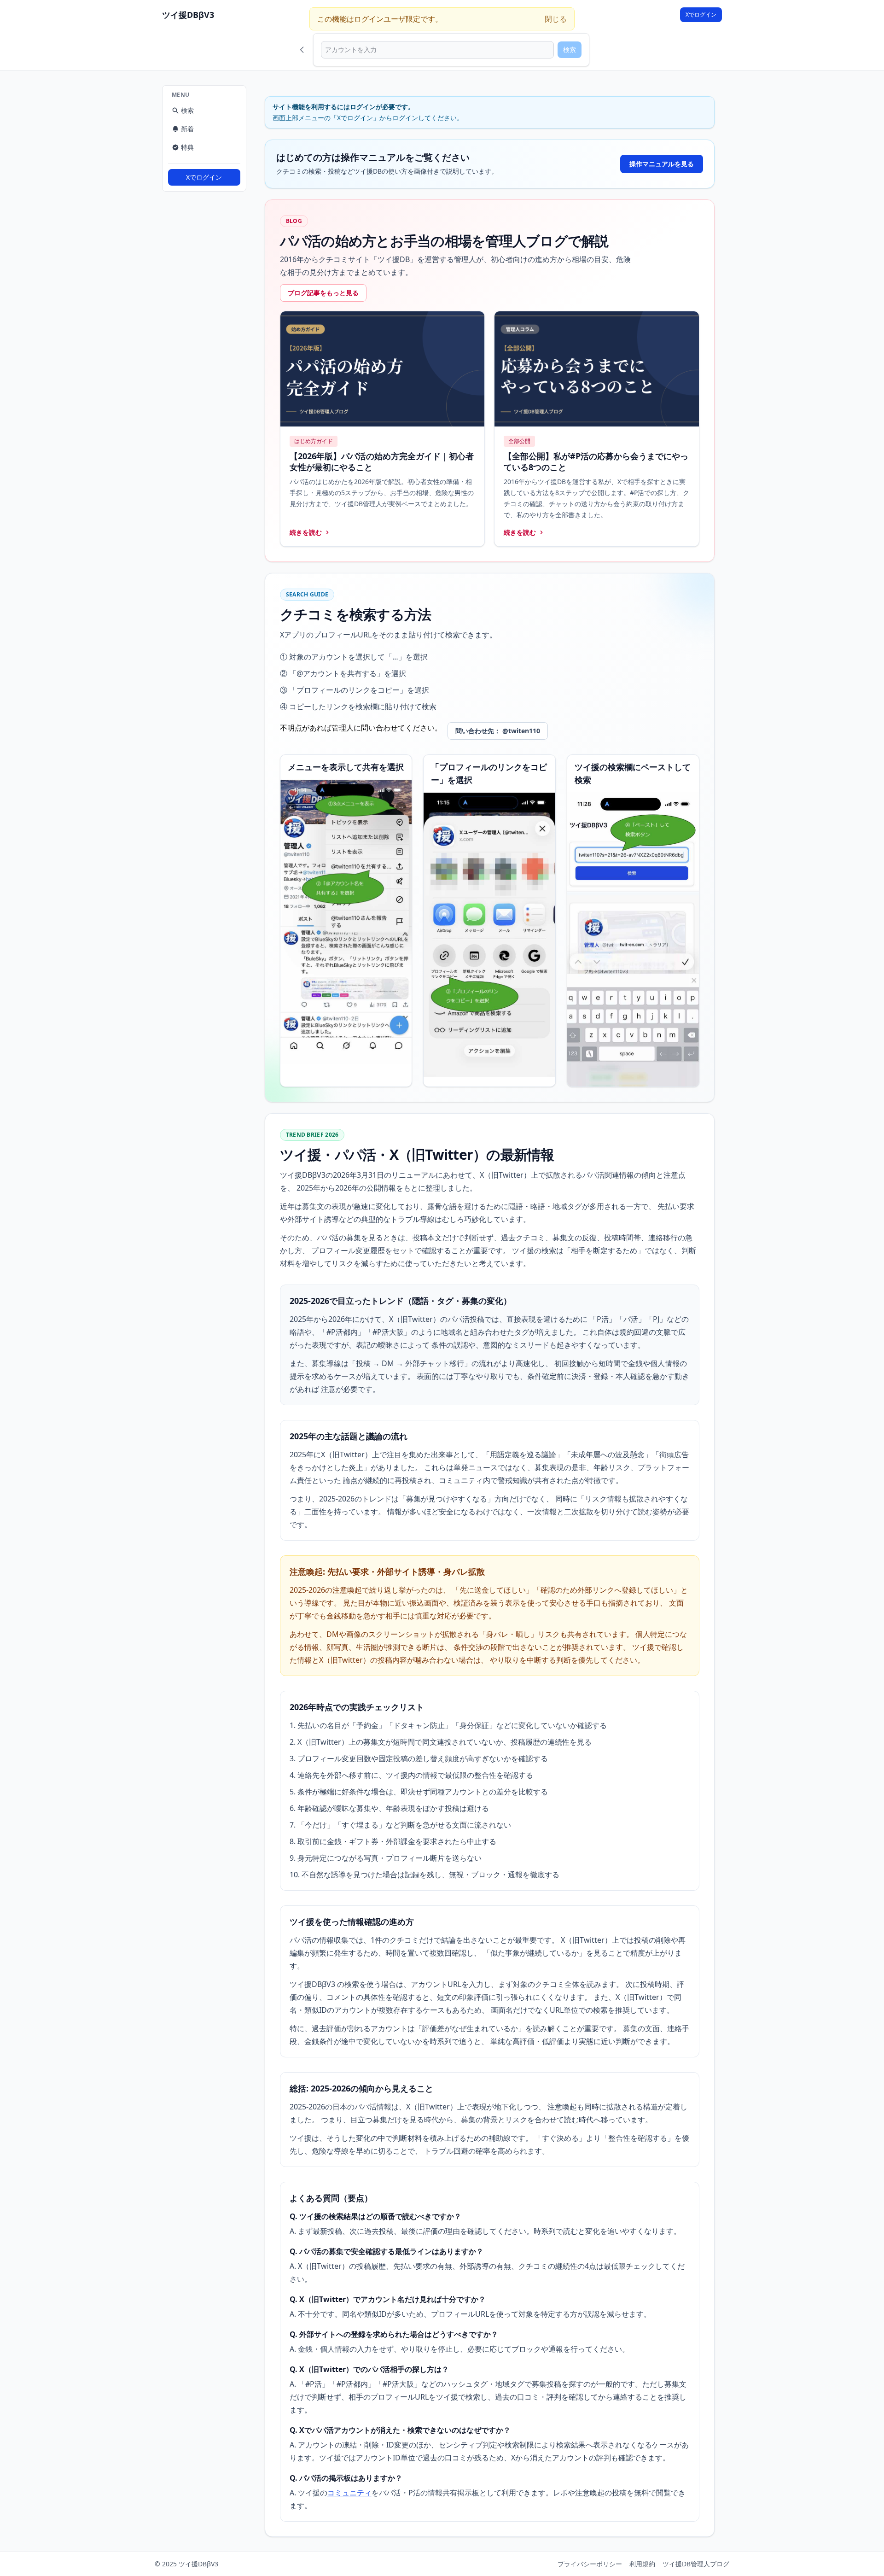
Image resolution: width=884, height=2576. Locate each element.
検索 (570, 50)
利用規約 (642, 2564)
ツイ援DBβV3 (188, 15)
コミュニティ (349, 2493)
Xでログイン (701, 15)
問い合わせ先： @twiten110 (498, 731)
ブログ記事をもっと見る (323, 293)
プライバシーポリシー (590, 2564)
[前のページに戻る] (302, 50)
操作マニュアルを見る (662, 164)
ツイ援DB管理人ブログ (696, 2564)
